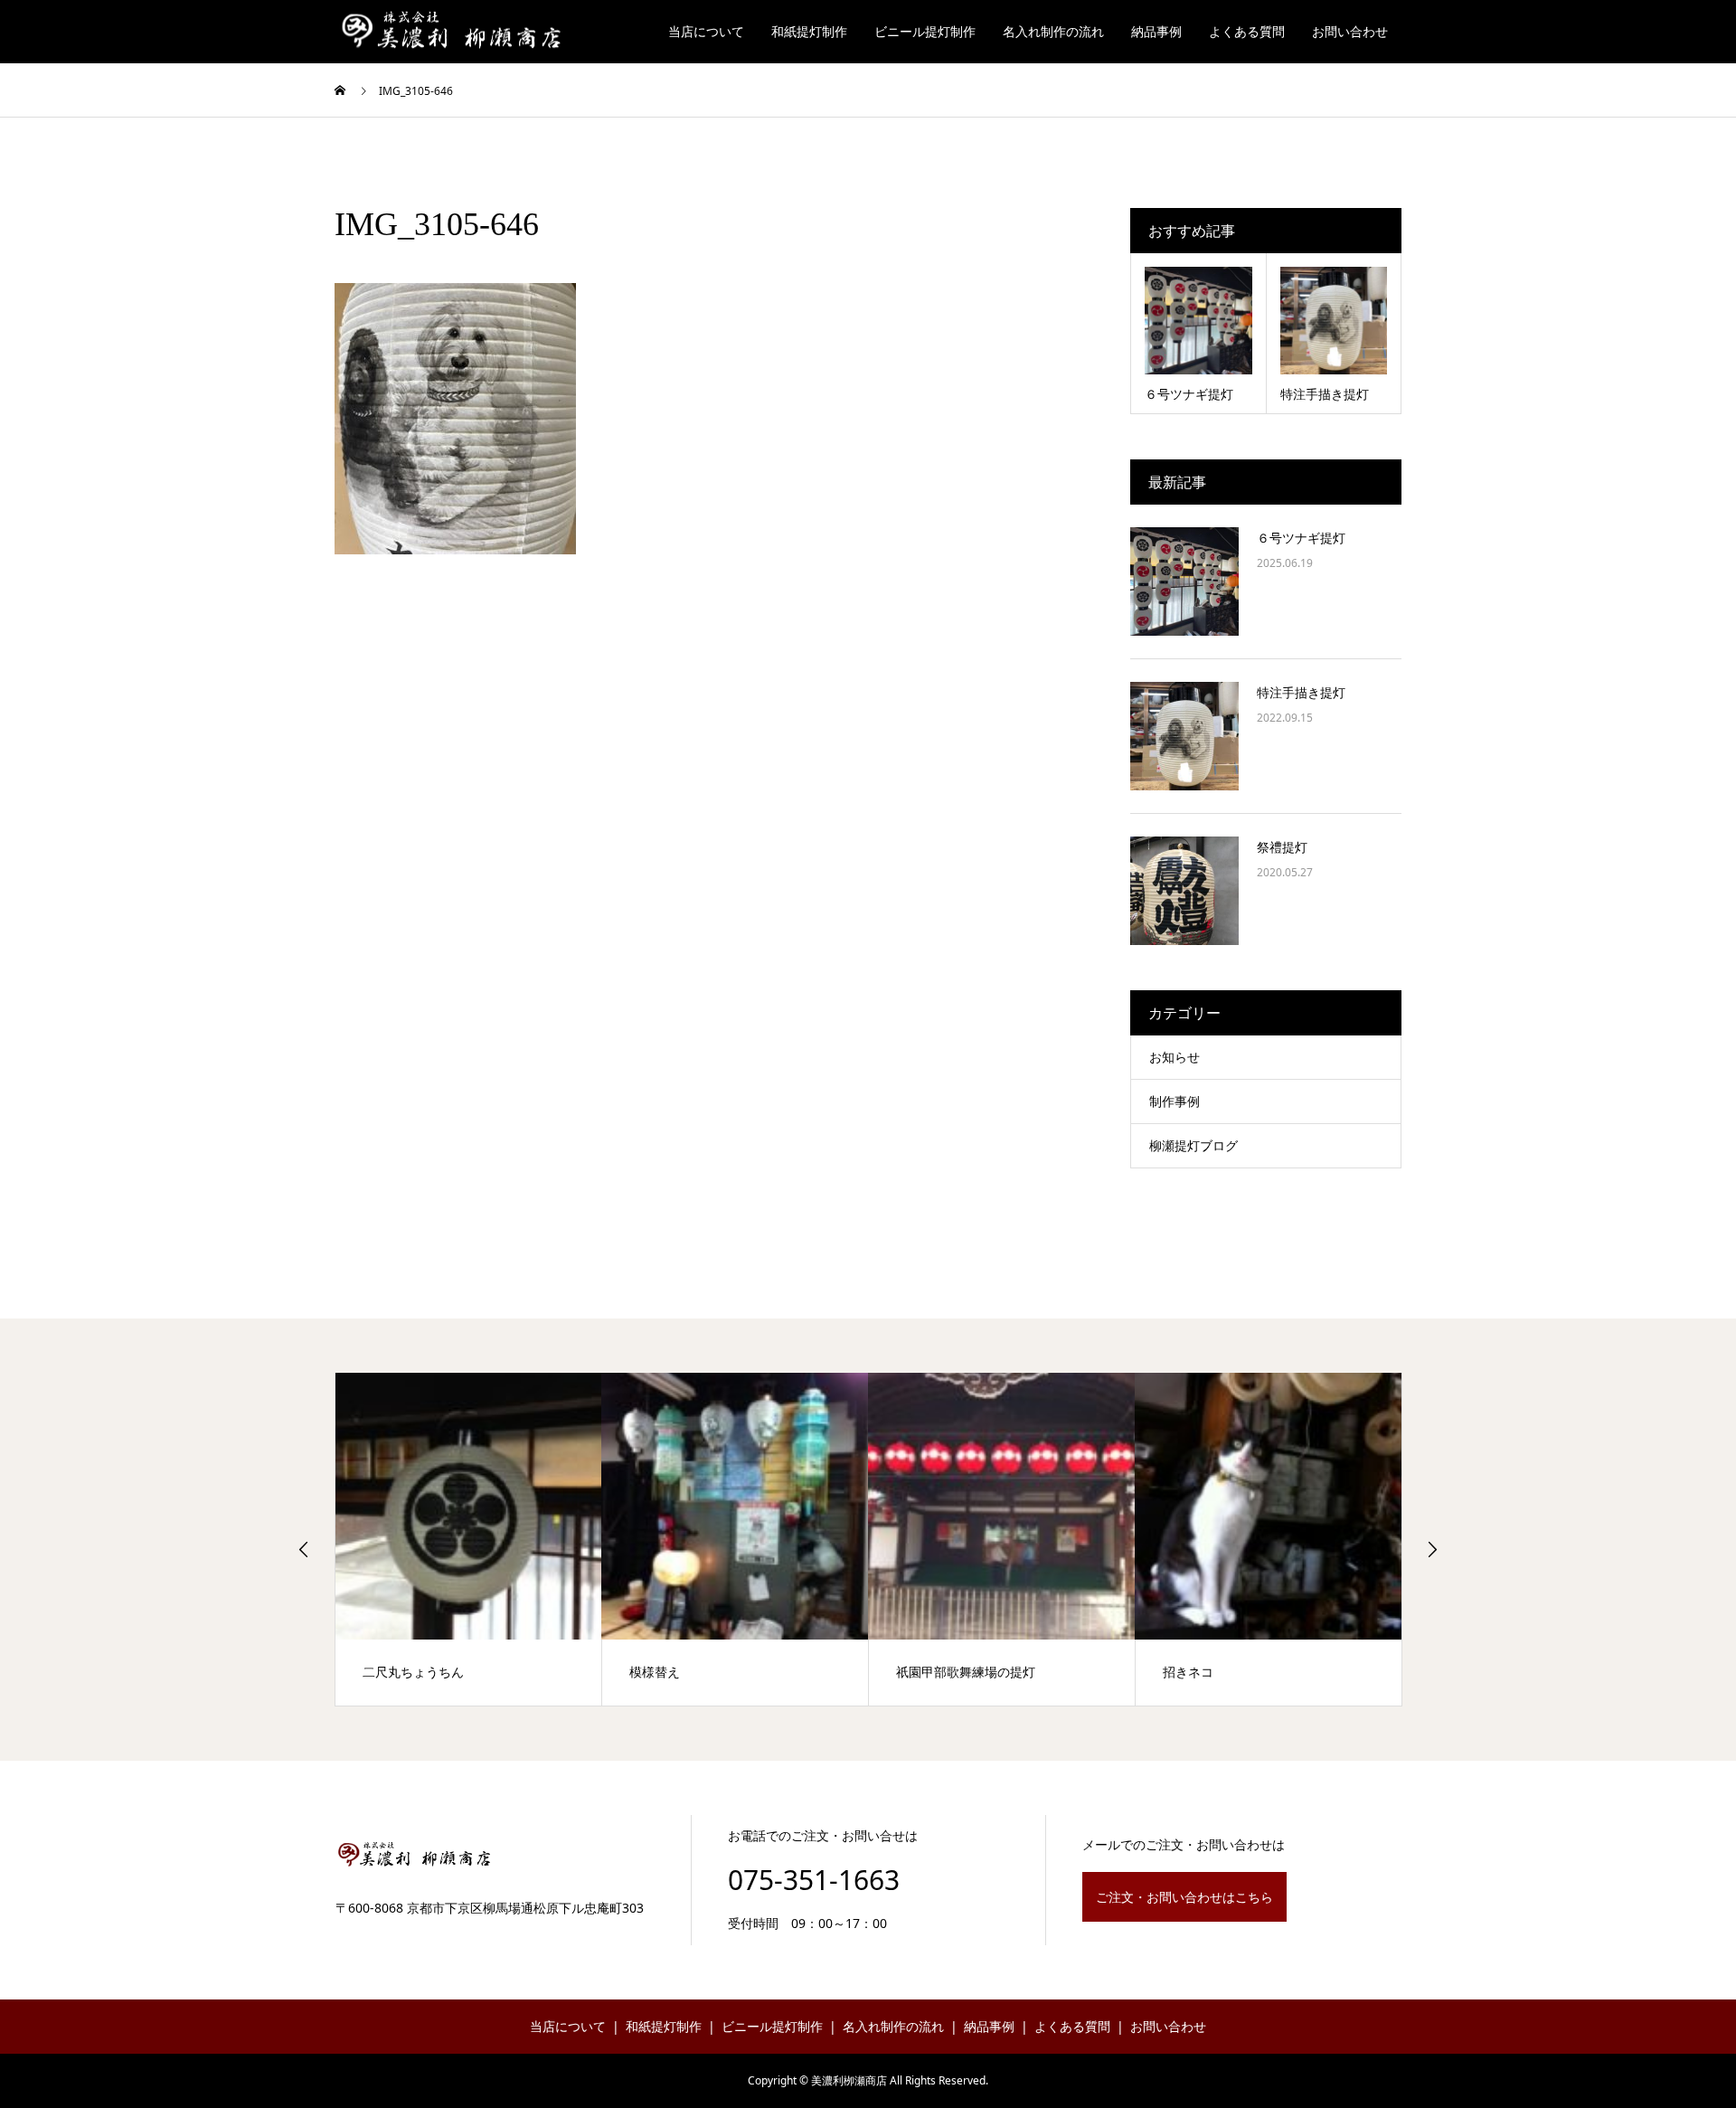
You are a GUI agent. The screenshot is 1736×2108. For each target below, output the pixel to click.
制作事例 (1175, 1101)
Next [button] (1432, 1549)
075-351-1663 (814, 1880)
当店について (706, 31)
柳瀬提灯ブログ (1193, 1145)
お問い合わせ (1350, 31)
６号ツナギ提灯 (1301, 538)
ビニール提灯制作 (925, 31)
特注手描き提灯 (1301, 692)
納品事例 (1156, 31)
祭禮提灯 (1282, 847)
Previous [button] (304, 1549)
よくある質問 (1247, 31)
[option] (469, 1539)
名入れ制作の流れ (1053, 31)
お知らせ (1175, 1057)
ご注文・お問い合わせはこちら (1184, 1897)
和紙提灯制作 (809, 31)
